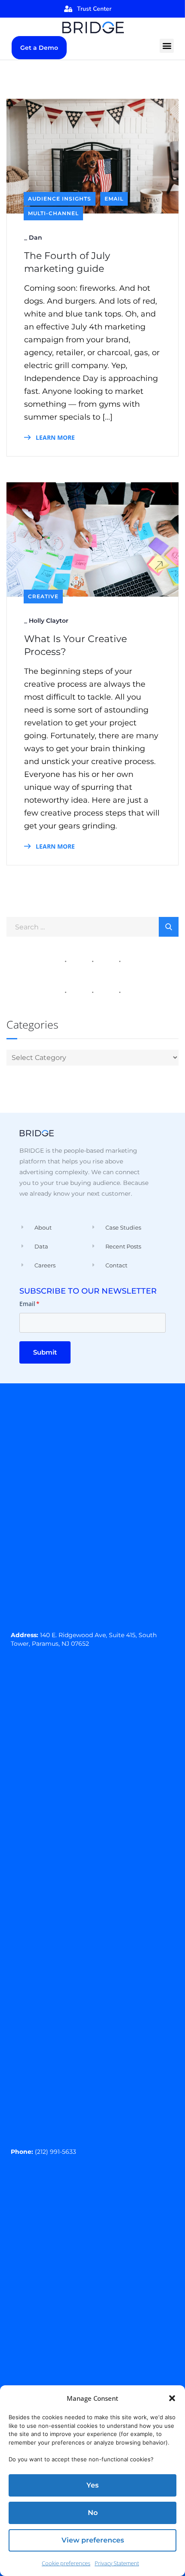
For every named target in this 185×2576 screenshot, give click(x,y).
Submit (45, 1352)
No (93, 2513)
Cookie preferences (66, 2563)
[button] (172, 2398)
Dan (35, 238)
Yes (92, 2485)
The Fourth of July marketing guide (67, 262)
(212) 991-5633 (55, 2152)
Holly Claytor (49, 621)
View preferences (93, 2540)
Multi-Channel (53, 213)
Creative (43, 596)
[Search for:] (92, 926)
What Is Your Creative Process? (76, 645)
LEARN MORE (54, 437)
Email (114, 199)
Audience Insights (60, 199)
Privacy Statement (117, 2563)
